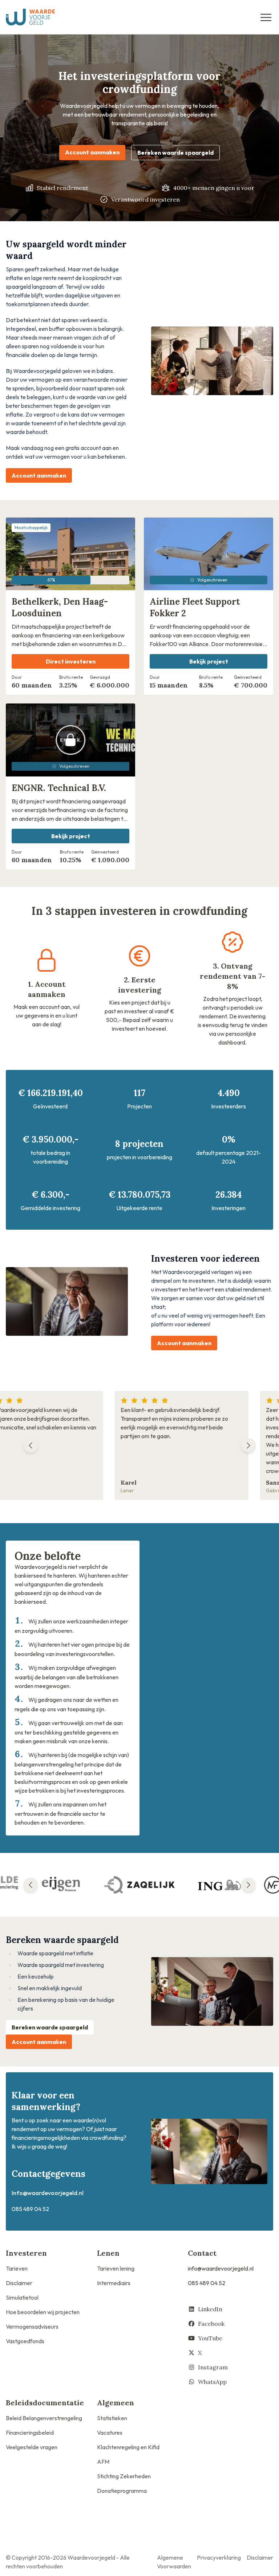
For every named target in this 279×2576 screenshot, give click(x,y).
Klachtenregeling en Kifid (128, 2447)
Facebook (211, 2324)
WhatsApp (212, 2382)
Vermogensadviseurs (32, 2326)
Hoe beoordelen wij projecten (43, 2312)
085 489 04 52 (207, 2283)
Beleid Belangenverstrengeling (44, 2418)
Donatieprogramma (122, 2491)
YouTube (210, 2338)
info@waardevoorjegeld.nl (221, 2268)
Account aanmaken (92, 152)
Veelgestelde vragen (32, 2447)
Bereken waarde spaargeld (175, 153)
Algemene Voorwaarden (174, 2562)
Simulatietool (22, 2297)
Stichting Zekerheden (124, 2476)
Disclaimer (19, 2283)
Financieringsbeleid (30, 2433)
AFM (103, 2462)
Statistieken (112, 2418)
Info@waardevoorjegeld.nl (48, 2193)
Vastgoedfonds (25, 2341)
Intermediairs (114, 2283)
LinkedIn (210, 2309)
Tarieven (17, 2268)
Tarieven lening (116, 2268)
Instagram (213, 2367)
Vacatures (110, 2433)
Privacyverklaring (219, 2557)
